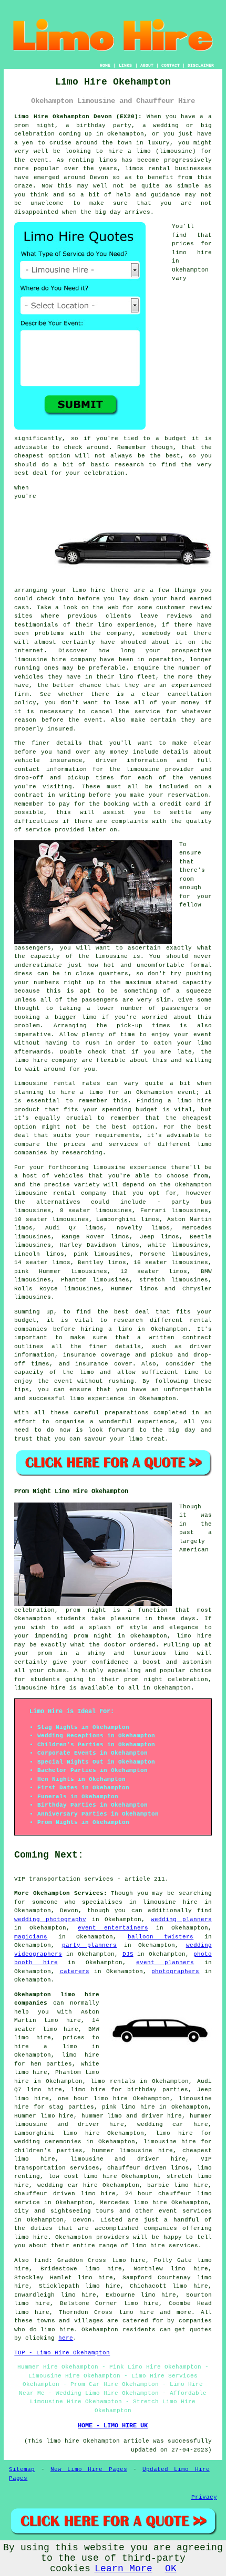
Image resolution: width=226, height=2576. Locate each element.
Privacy (204, 2497)
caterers (75, 1972)
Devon (82, 2220)
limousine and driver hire (128, 2159)
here (66, 2338)
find (42, 2260)
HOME (105, 65)
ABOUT (147, 65)
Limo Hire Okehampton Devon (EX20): (78, 117)
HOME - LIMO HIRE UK (113, 2426)
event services (185, 2211)
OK (171, 2569)
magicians (31, 1937)
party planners (89, 1945)
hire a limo (82, 1092)
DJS (128, 1954)
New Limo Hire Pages (89, 2469)
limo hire (192, 253)
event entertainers (113, 1928)
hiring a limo (107, 1329)
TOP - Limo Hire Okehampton (62, 2353)
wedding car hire (172, 2124)
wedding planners (181, 1920)
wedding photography (50, 1920)
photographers (175, 1972)
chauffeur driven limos (148, 2168)
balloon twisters (161, 1937)
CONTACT (171, 65)
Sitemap (22, 2469)
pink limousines (102, 1254)
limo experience (97, 1399)
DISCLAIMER (201, 65)
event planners (165, 1963)
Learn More (124, 2569)
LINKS (125, 65)
